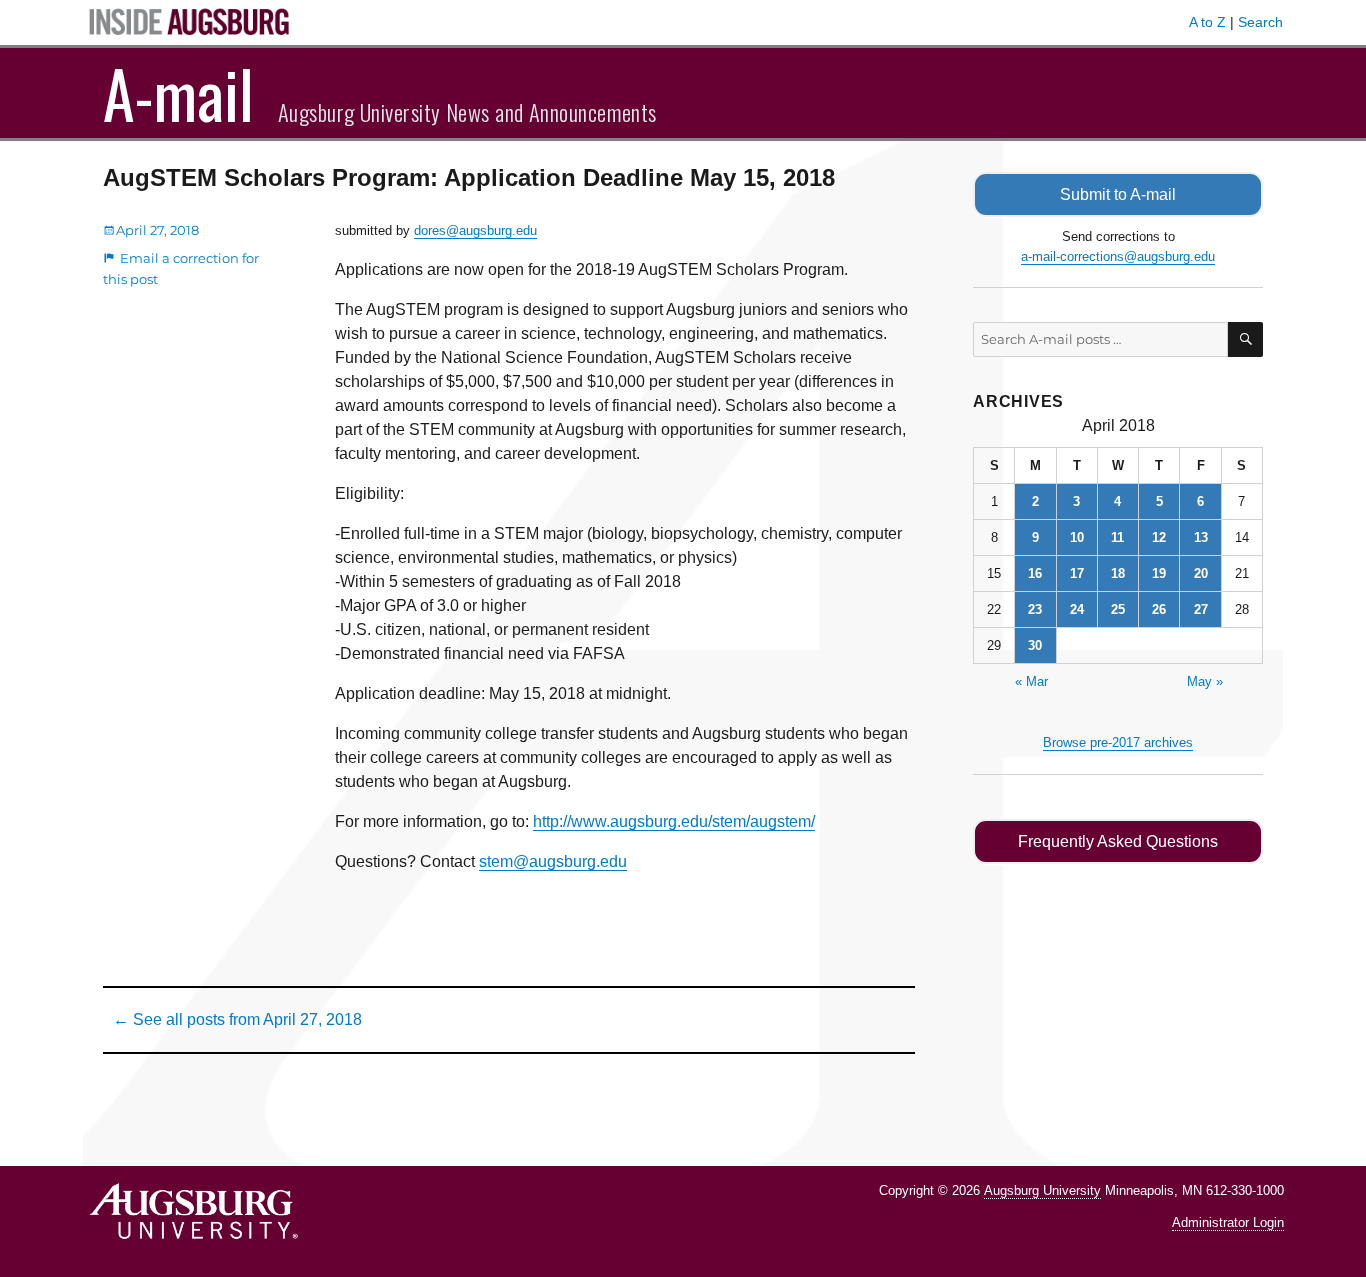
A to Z (1207, 22)
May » (1205, 681)
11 (1117, 537)
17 (1077, 573)
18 (1118, 573)
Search (1260, 22)
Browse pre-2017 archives (1118, 742)
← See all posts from (237, 1019)
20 (1201, 573)
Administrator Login (1228, 1222)
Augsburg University (1042, 1190)
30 (1035, 645)
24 (1077, 609)
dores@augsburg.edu (475, 230)
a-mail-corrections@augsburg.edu (1118, 256)
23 (1035, 609)
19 (1159, 573)
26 (1159, 609)
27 (1201, 609)
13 (1201, 537)
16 (1035, 573)
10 (1077, 537)
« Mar (1031, 681)
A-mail (178, 93)
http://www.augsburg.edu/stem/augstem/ (674, 821)
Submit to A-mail (1118, 194)
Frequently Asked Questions (1118, 841)
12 (1159, 537)
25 (1118, 609)
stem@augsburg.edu (553, 861)
